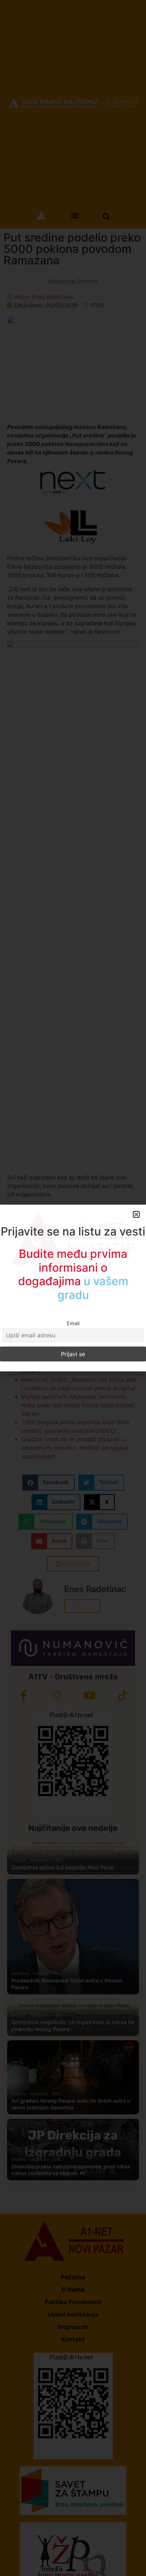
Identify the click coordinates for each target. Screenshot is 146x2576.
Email (73, 1323)
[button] (136, 1214)
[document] (73, 1288)
